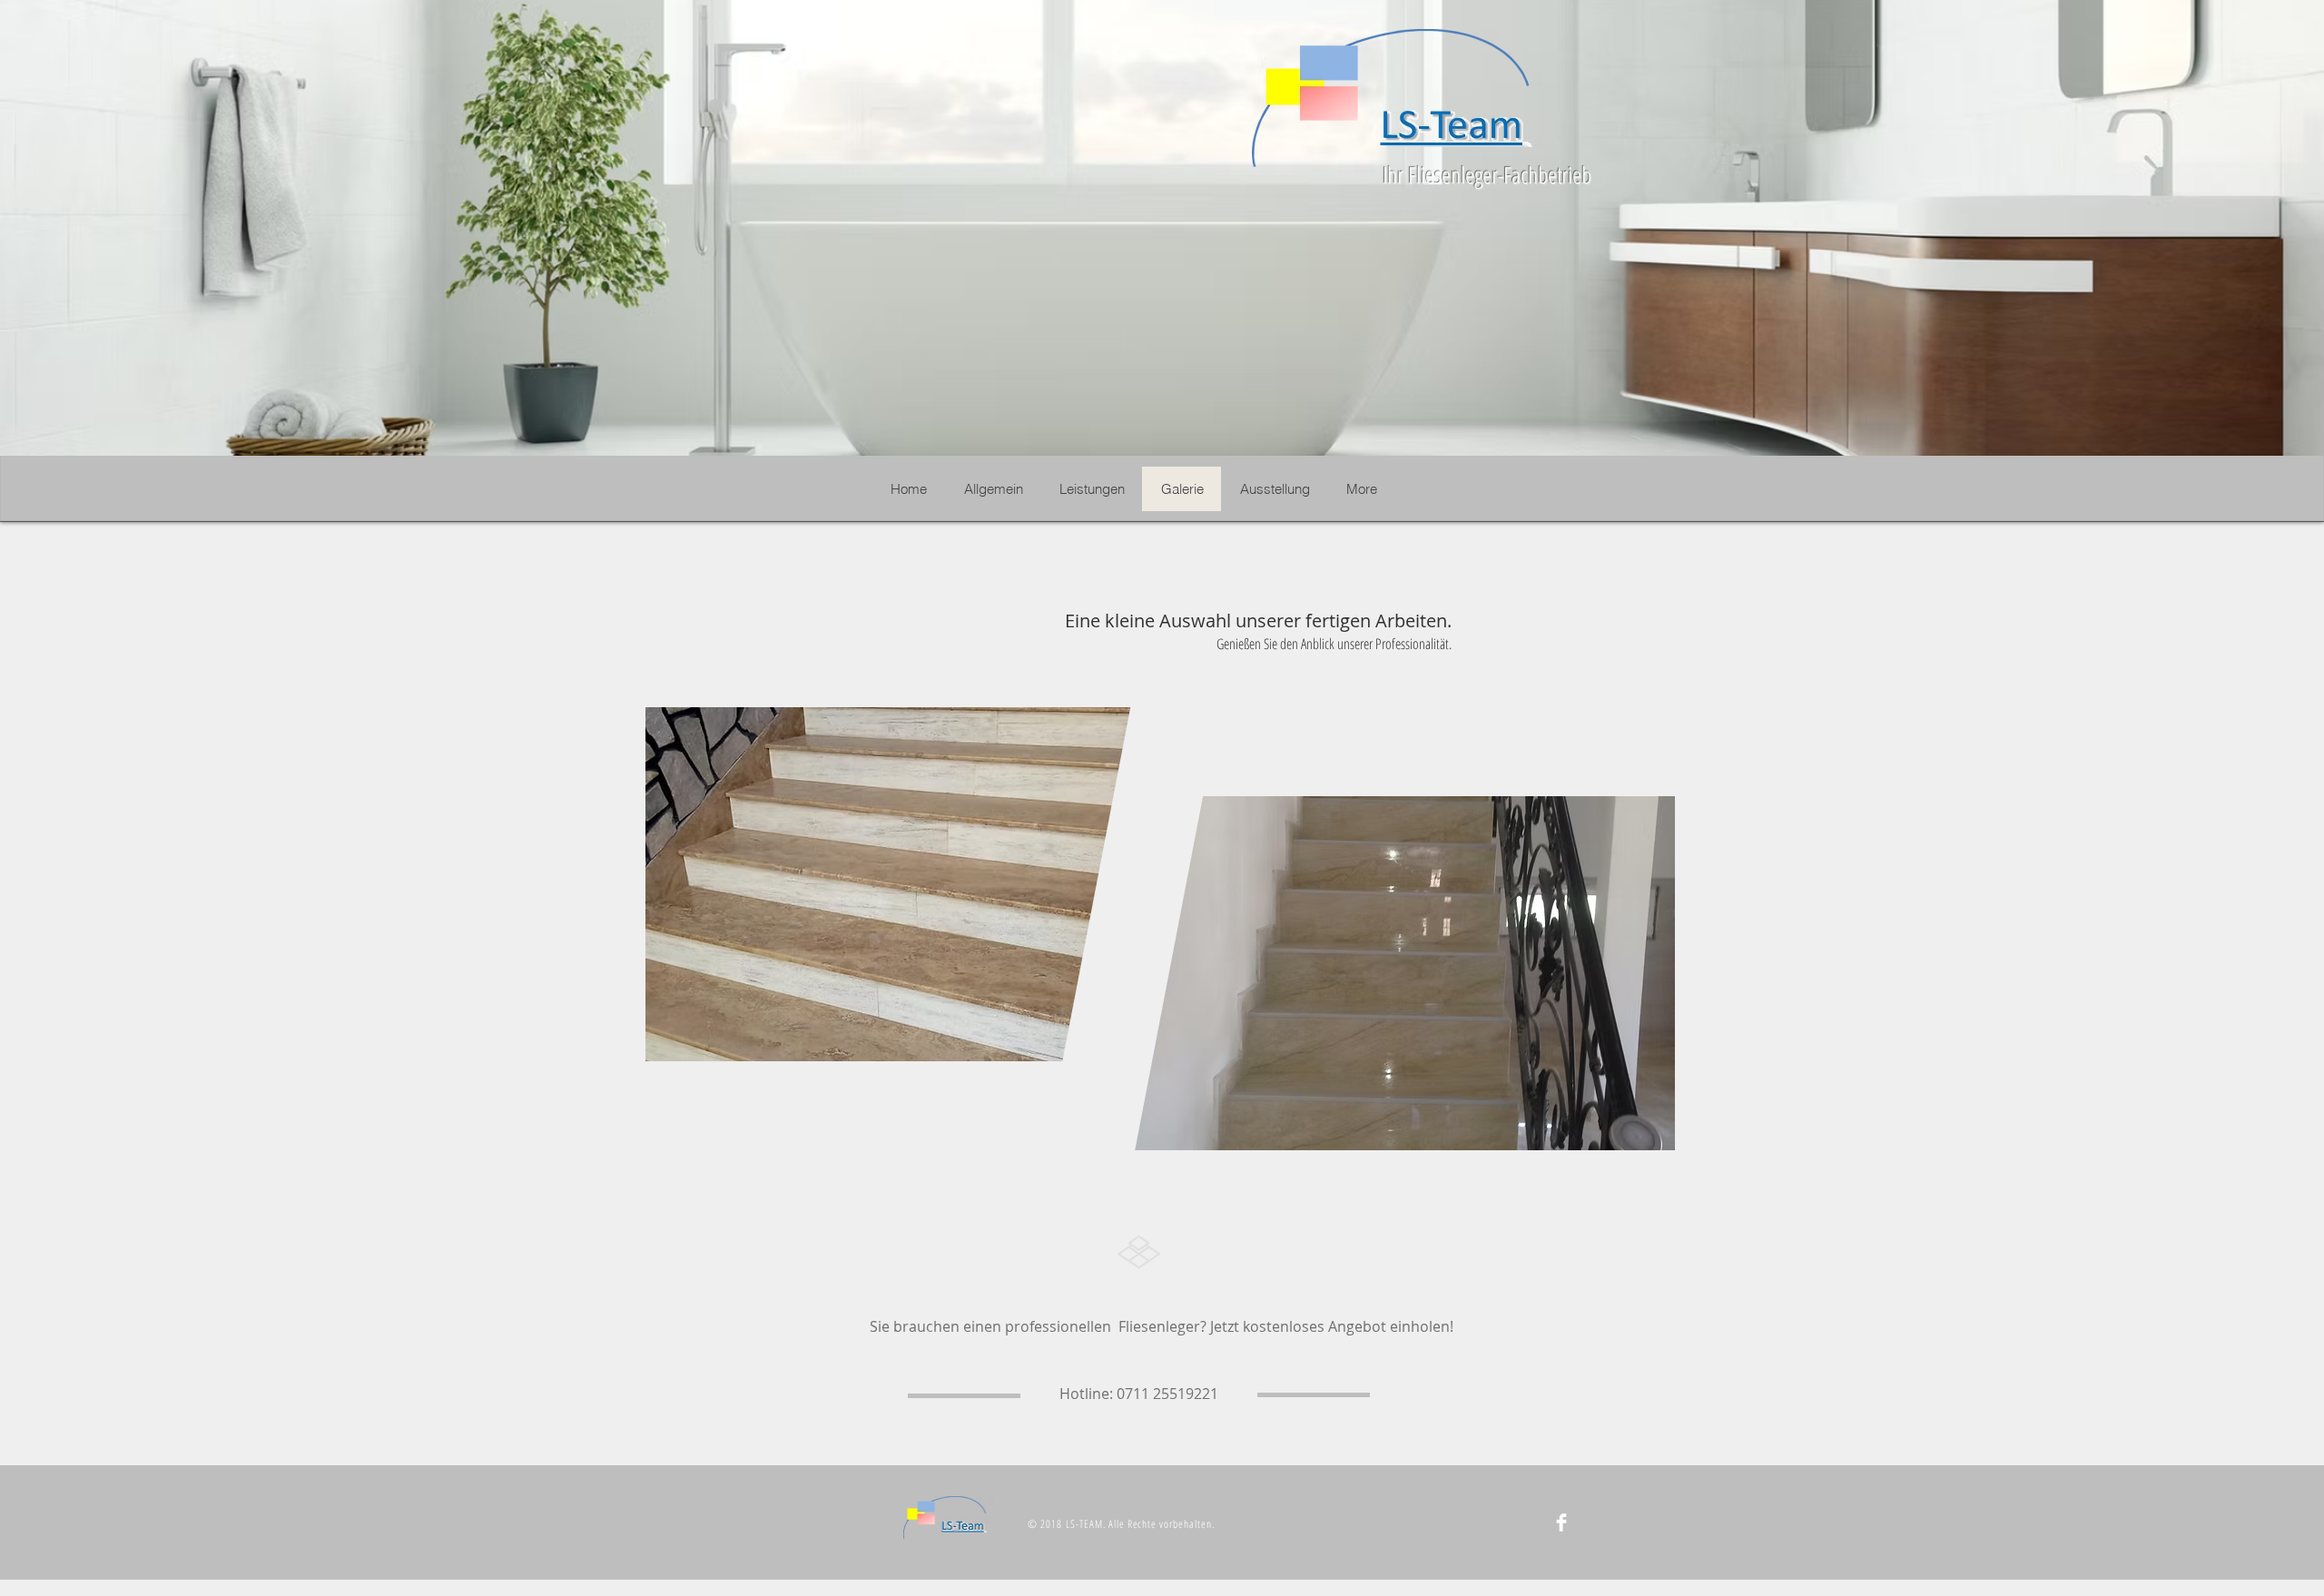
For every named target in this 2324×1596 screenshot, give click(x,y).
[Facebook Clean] (1561, 1522)
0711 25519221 (1167, 1394)
